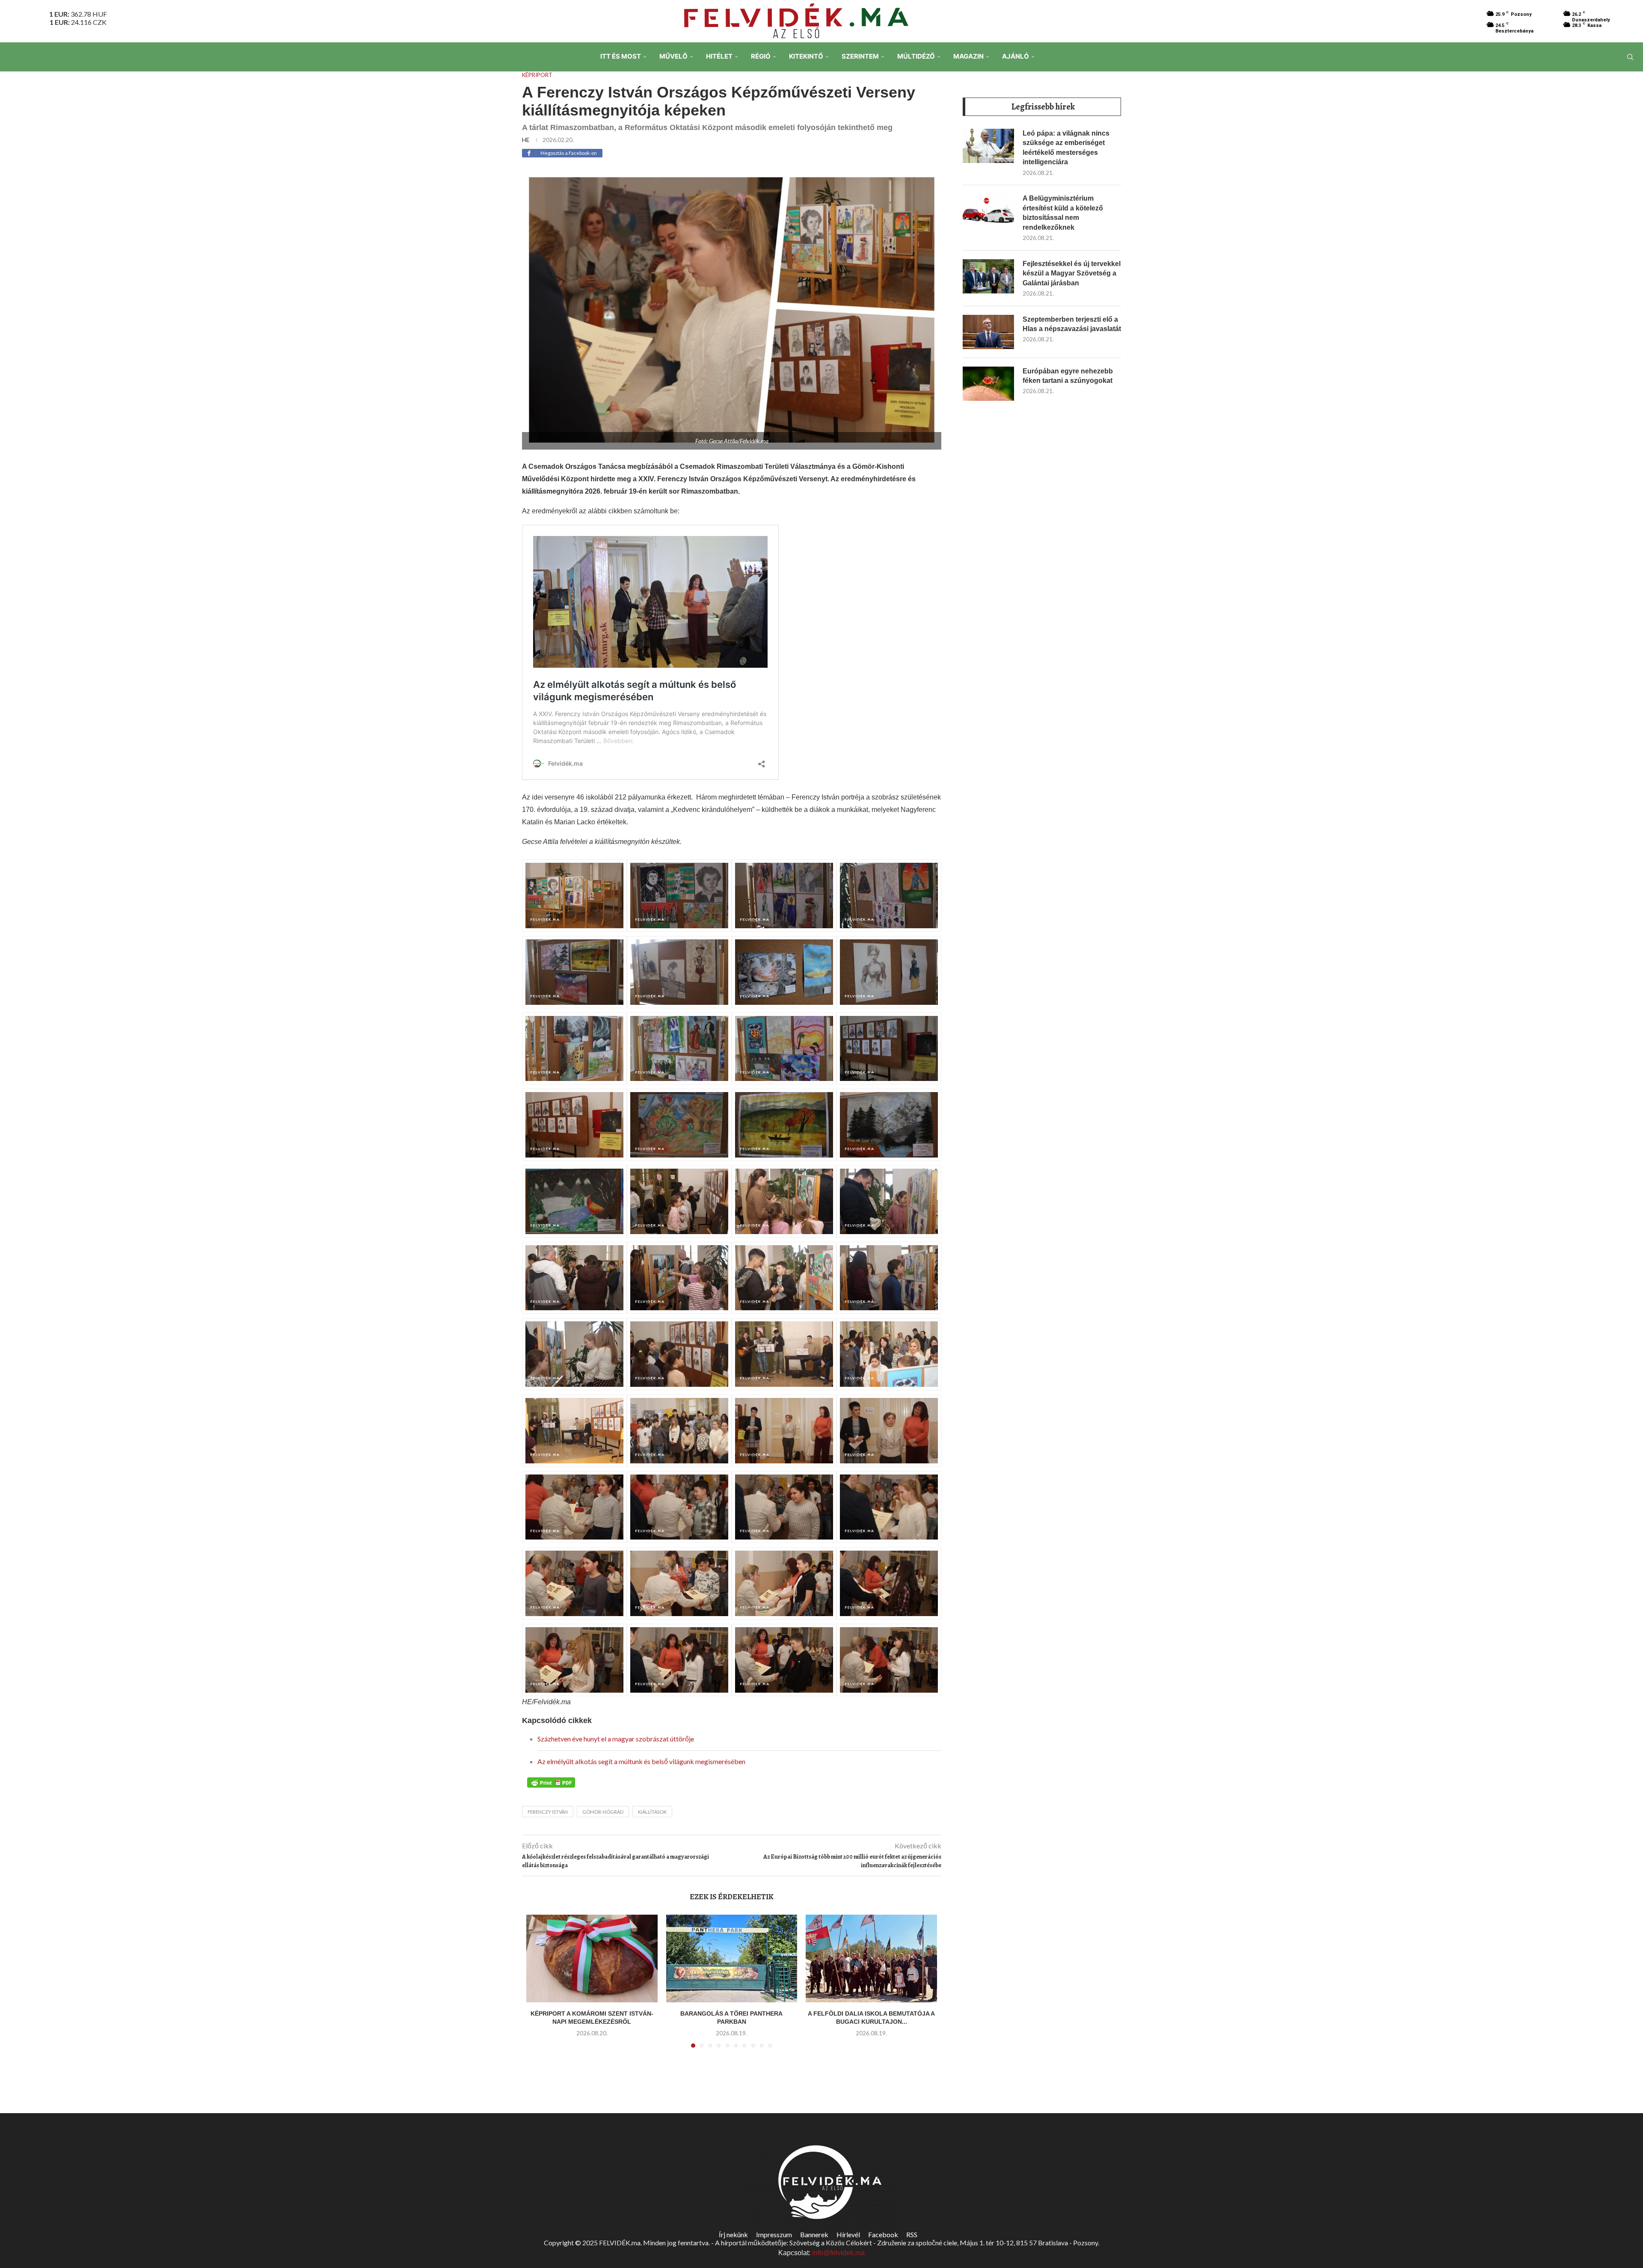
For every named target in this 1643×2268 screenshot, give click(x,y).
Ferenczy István (548, 1812)
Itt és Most (621, 56)
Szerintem (860, 56)
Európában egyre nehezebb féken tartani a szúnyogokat (1068, 376)
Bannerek (814, 2234)
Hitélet (719, 56)
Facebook (883, 2234)
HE (526, 140)
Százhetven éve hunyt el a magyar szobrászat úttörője (616, 1739)
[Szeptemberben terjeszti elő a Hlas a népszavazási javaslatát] (988, 332)
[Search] (1630, 57)
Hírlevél (848, 2234)
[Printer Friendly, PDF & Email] (551, 1782)
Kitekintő (806, 56)
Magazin (968, 56)
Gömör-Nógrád (603, 1812)
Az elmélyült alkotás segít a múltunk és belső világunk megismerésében (641, 1761)
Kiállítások (652, 1812)
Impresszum (774, 2234)
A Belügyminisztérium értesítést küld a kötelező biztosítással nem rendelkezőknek (1063, 213)
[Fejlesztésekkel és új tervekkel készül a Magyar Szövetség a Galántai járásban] (988, 276)
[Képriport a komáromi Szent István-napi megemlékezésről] (592, 1958)
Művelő (673, 56)
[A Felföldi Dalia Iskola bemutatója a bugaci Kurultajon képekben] (871, 1958)
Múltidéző (916, 56)
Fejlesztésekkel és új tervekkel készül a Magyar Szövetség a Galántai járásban (1072, 273)
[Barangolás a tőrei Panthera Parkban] (732, 1958)
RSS (912, 2234)
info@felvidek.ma (838, 2253)
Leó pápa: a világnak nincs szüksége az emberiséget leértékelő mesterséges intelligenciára (1066, 148)
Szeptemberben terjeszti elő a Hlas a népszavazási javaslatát (1072, 324)
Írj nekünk (733, 2234)
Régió (761, 56)
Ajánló (1016, 56)
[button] (538, 1987)
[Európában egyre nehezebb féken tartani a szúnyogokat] (988, 384)
